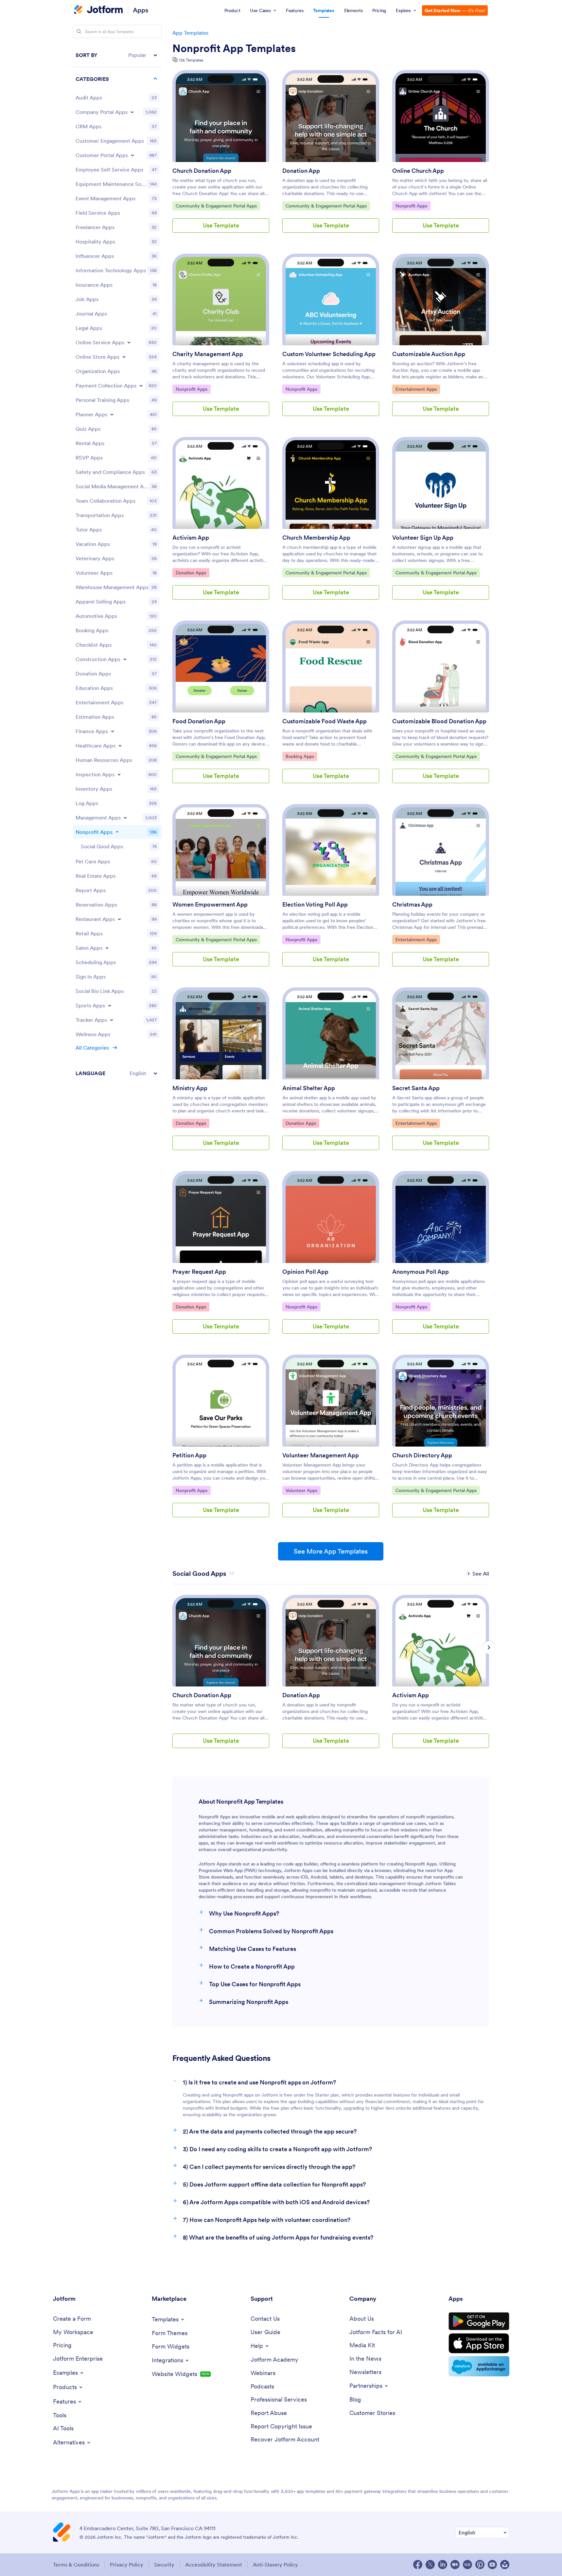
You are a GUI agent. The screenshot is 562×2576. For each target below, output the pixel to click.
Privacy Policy (127, 2565)
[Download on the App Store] (479, 2343)
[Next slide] (489, 1648)
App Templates (190, 33)
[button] (117, 55)
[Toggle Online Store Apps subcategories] (124, 357)
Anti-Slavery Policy (275, 2565)
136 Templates (191, 60)
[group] (221, 1677)
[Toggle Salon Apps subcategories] (107, 948)
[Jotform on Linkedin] (443, 2565)
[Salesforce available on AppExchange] (479, 2366)
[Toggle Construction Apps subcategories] (125, 659)
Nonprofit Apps (412, 206)
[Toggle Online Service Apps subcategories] (129, 342)
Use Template (221, 225)
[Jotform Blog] (467, 2565)
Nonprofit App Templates (234, 48)
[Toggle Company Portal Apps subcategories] (132, 112)
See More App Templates (331, 1551)
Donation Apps (192, 573)
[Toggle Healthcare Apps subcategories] (120, 746)
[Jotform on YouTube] (492, 2565)
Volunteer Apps (302, 1490)
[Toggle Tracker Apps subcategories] (112, 1020)
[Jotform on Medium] (455, 2565)
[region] (117, 564)
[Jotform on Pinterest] (480, 2565)
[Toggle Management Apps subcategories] (125, 818)
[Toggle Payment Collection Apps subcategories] (141, 386)
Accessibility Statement (214, 2565)
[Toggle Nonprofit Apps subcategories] (117, 832)
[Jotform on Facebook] (418, 2565)
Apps (140, 10)
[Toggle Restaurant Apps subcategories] (119, 919)
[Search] (79, 31)
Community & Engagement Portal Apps (216, 206)
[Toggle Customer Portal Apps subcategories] (132, 155)
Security (164, 2565)
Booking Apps (301, 756)
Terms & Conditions (76, 2565)
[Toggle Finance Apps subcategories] (113, 731)
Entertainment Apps (416, 389)
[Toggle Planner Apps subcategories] (112, 414)
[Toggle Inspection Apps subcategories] (119, 774)
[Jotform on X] (430, 2565)
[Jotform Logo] (98, 10)
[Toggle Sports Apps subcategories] (110, 1005)
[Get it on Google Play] (479, 2321)
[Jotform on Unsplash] (505, 2565)
